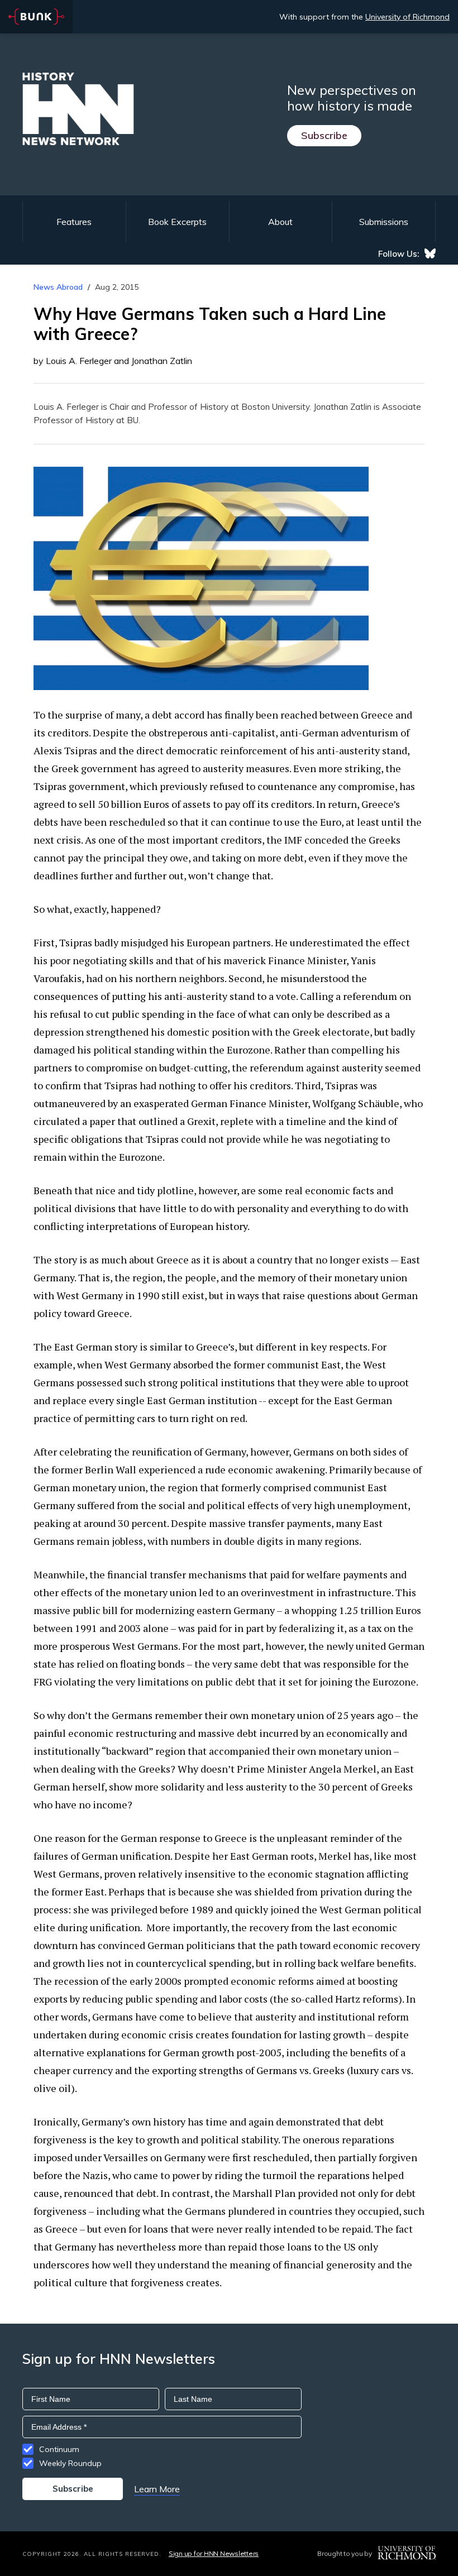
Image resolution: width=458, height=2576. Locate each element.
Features (74, 222)
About (280, 222)
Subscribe (324, 135)
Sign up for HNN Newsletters (214, 2553)
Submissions (384, 222)
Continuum (59, 2449)
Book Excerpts (177, 222)
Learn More (157, 2489)
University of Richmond (407, 17)
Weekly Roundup (70, 2463)
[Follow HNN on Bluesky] (430, 253)
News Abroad (58, 287)
